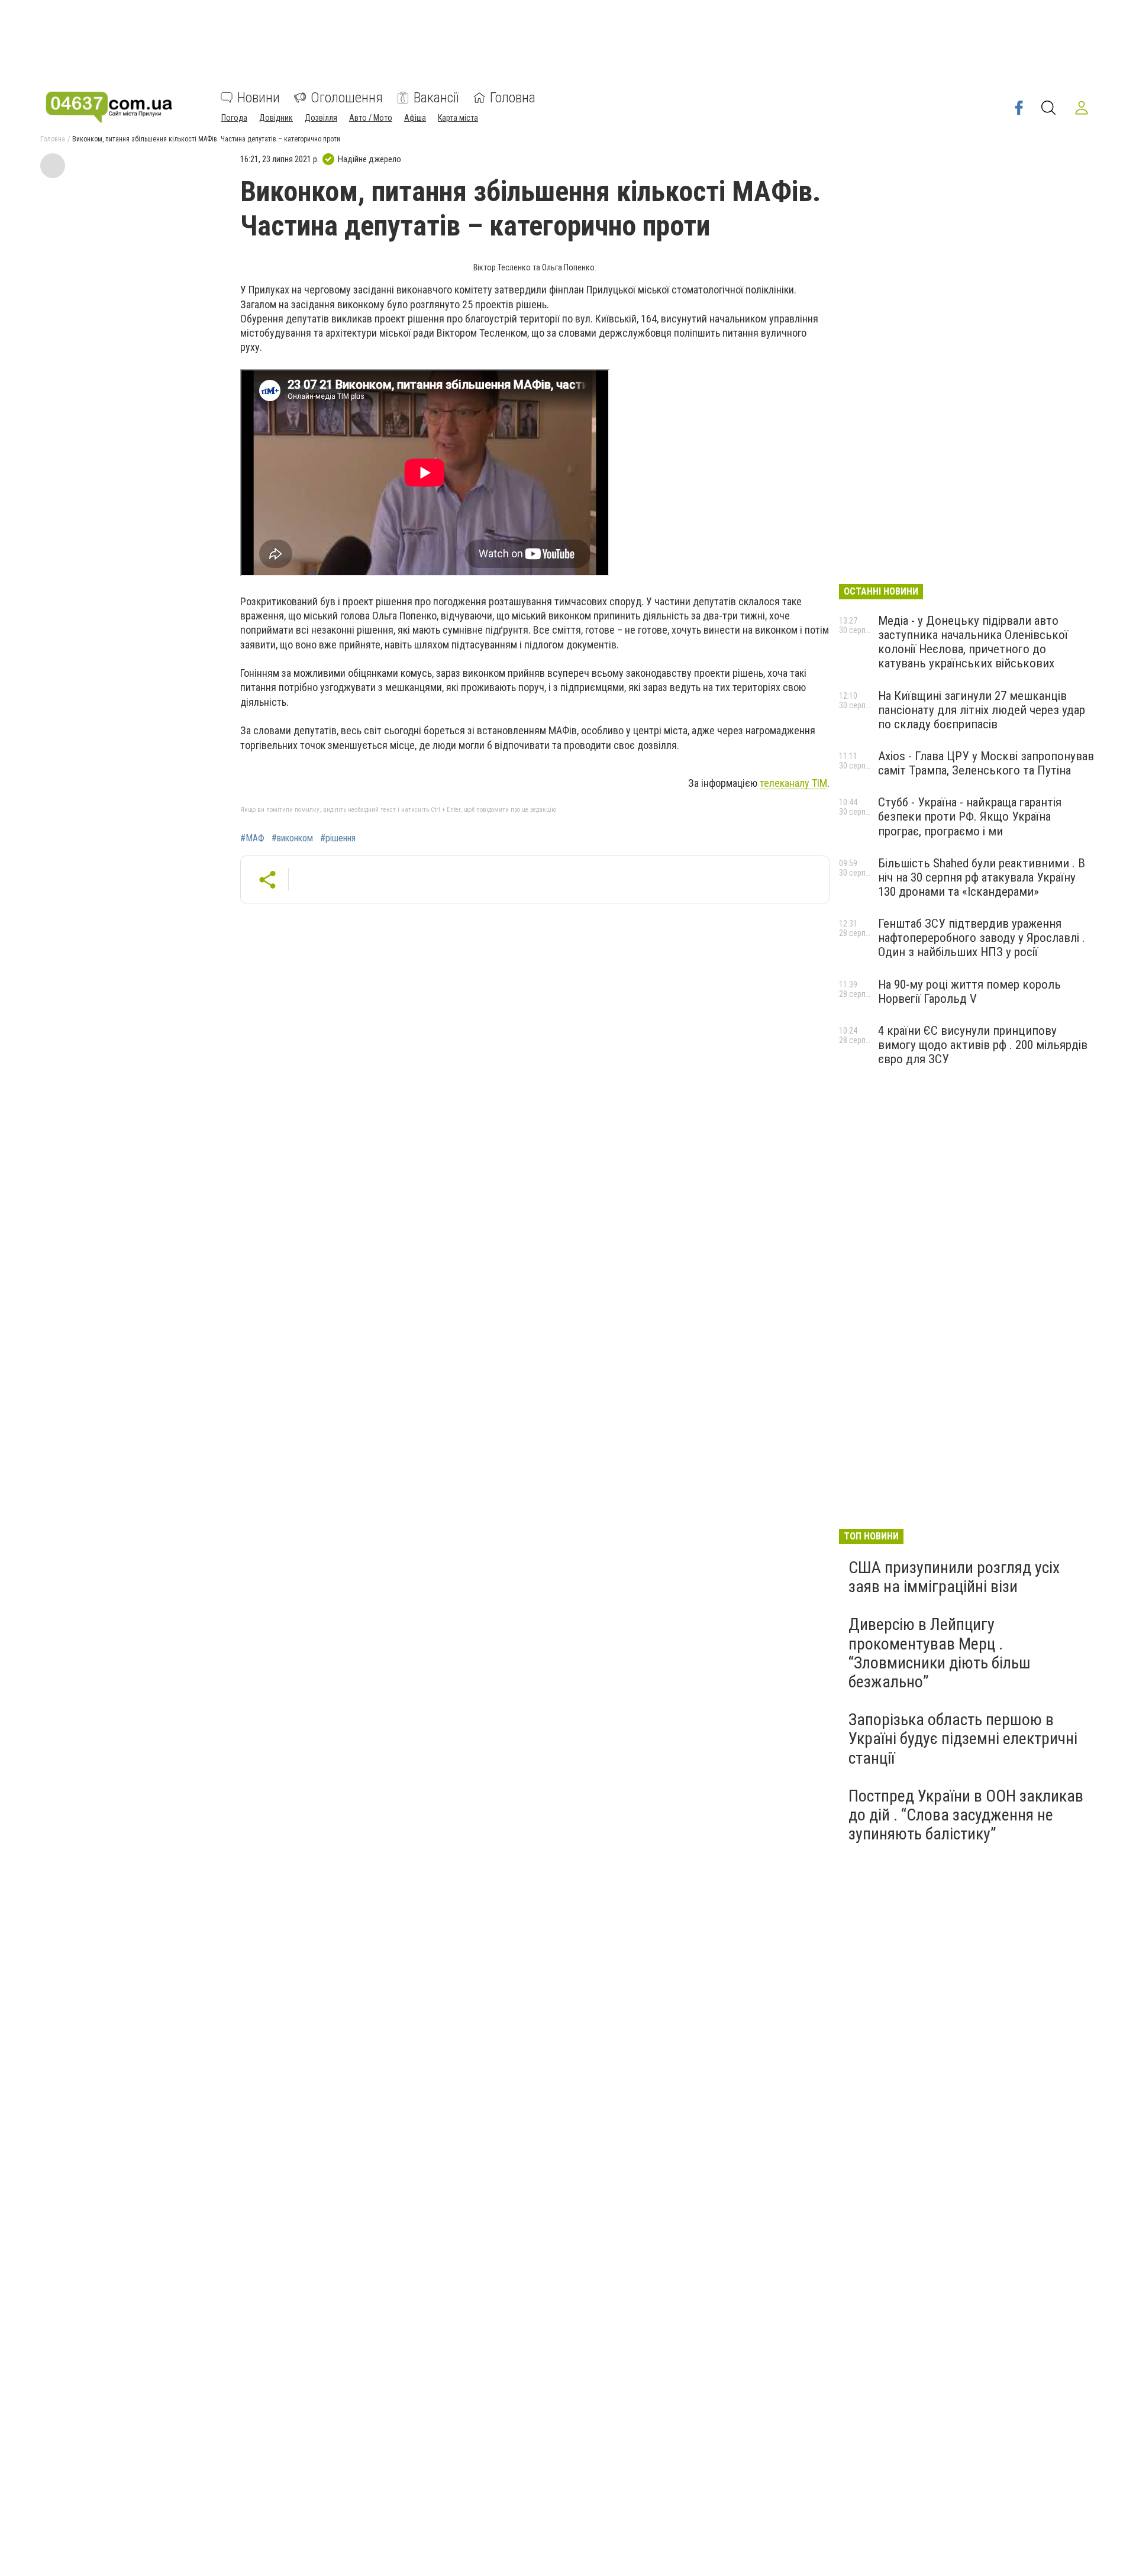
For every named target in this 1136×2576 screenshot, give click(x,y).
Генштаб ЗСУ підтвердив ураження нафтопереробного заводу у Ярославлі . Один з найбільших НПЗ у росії (982, 938)
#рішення (338, 838)
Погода (234, 118)
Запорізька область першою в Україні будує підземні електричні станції (963, 1739)
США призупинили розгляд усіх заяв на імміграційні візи (954, 1577)
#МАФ (252, 838)
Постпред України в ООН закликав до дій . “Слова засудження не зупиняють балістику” (966, 1815)
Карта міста (458, 118)
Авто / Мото (371, 118)
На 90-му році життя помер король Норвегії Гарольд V (969, 992)
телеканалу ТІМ (793, 783)
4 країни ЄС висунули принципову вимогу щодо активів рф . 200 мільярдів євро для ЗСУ (983, 1045)
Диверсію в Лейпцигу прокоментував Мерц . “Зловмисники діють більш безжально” (940, 1653)
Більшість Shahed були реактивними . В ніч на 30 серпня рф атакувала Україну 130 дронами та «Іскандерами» (982, 877)
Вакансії (436, 98)
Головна (513, 98)
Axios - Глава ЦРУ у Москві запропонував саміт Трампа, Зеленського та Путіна (986, 763)
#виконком (292, 838)
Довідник (276, 118)
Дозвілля (321, 118)
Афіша (415, 118)
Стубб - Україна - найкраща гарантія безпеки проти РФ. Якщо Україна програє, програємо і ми (970, 816)
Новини (259, 98)
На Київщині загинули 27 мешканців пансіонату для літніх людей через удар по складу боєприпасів (982, 710)
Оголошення (347, 98)
